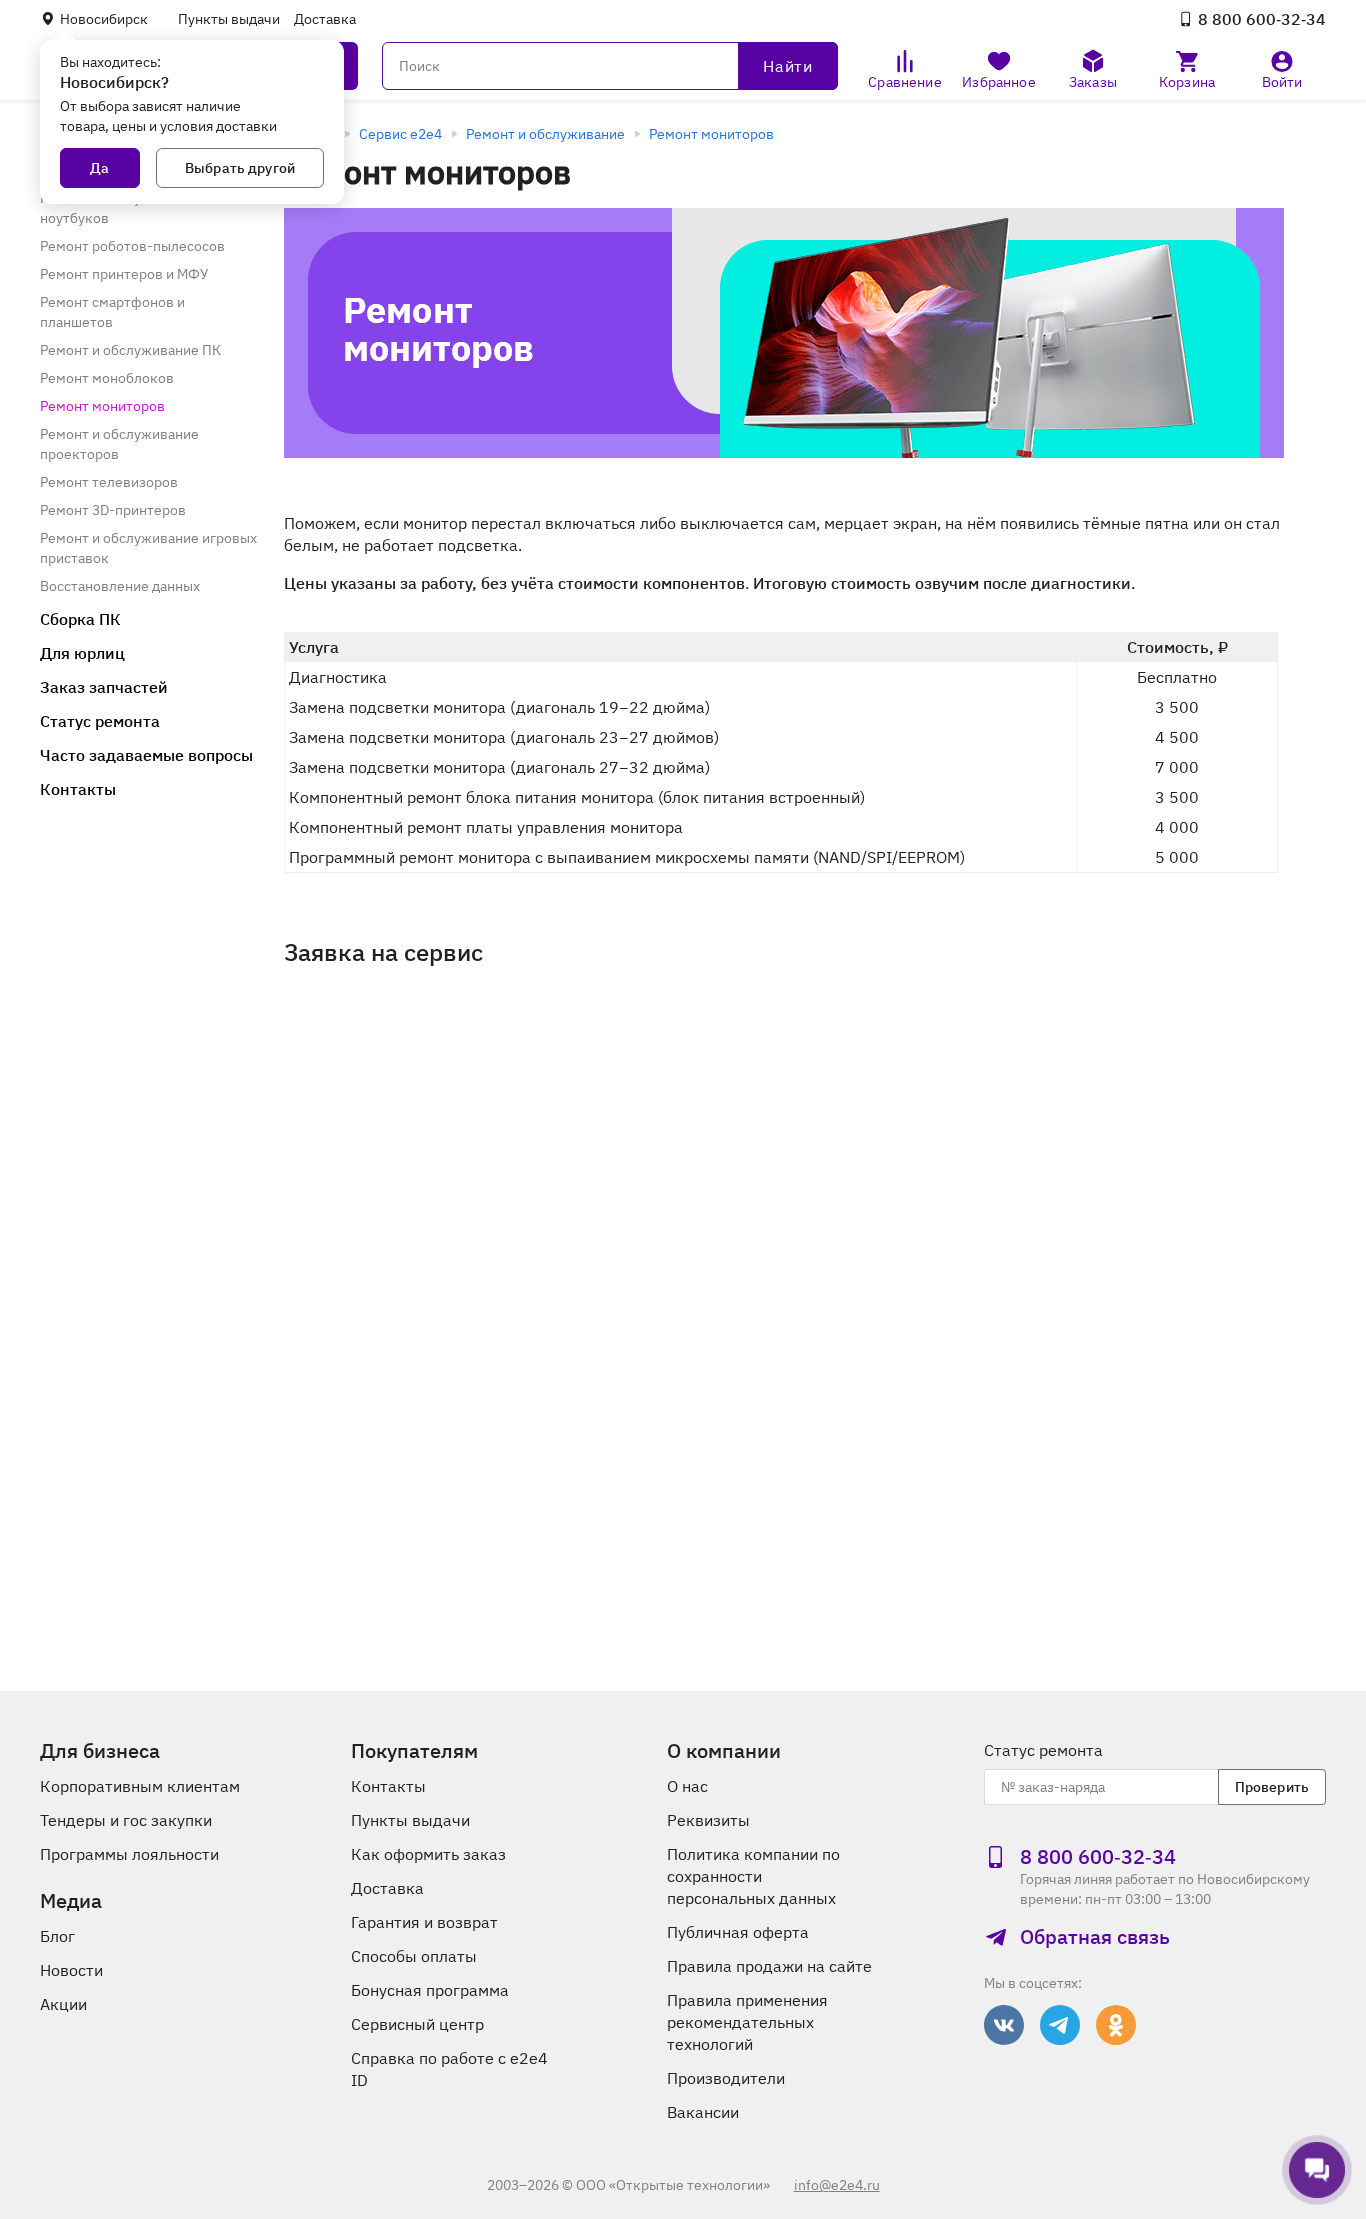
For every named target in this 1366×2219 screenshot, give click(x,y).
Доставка (325, 19)
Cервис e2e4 (400, 134)
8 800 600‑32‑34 (1262, 19)
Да (99, 168)
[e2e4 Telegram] (1060, 2025)
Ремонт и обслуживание (545, 134)
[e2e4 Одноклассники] (1116, 2025)
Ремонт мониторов (711, 134)
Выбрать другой (240, 168)
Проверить (1272, 1787)
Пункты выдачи (229, 19)
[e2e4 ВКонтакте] (1004, 2025)
